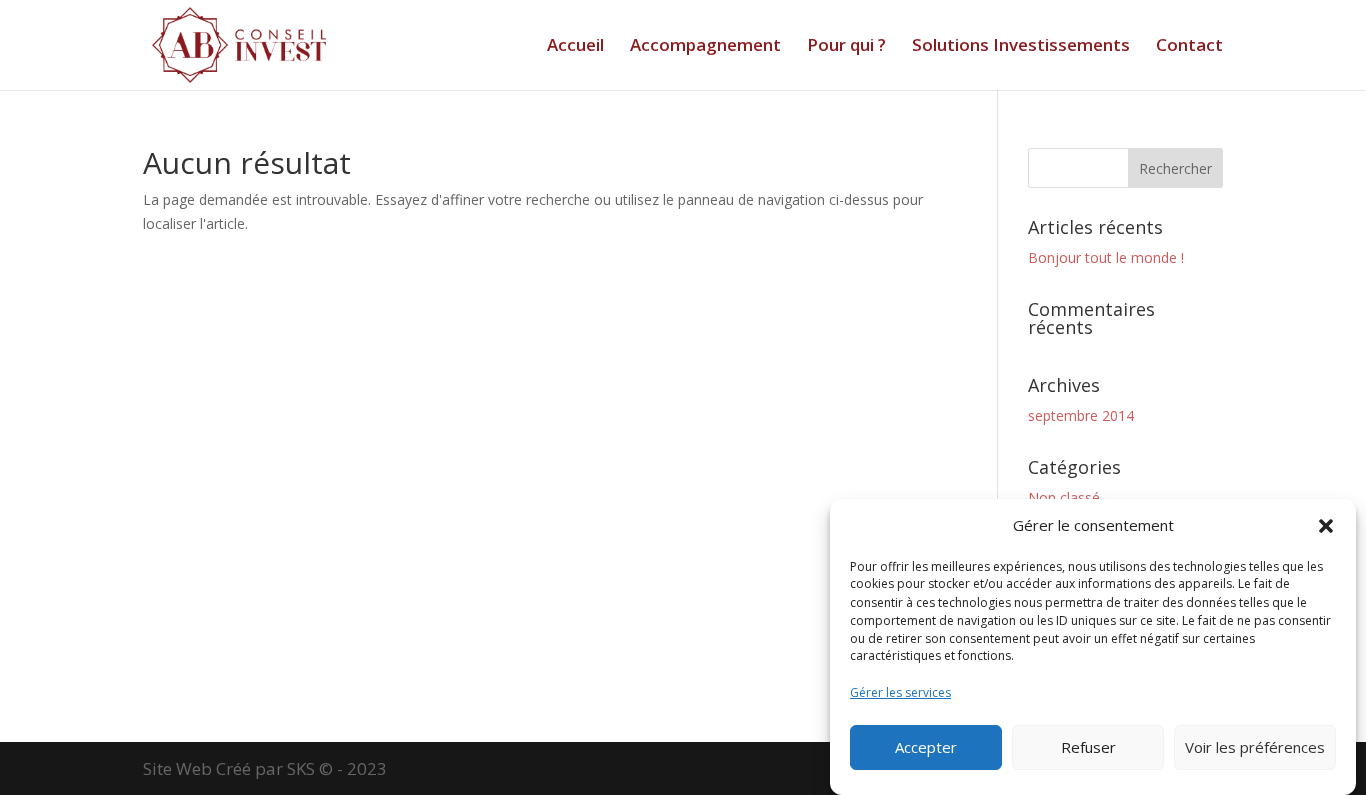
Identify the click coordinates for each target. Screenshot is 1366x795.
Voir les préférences (1255, 748)
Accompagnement (705, 47)
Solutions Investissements (1021, 47)
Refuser (1088, 748)
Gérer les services (900, 692)
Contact (1189, 47)
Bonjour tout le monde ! (1106, 257)
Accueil (575, 47)
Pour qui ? (846, 47)
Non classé (1064, 497)
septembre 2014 (1081, 415)
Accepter (926, 748)
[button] (1326, 526)
